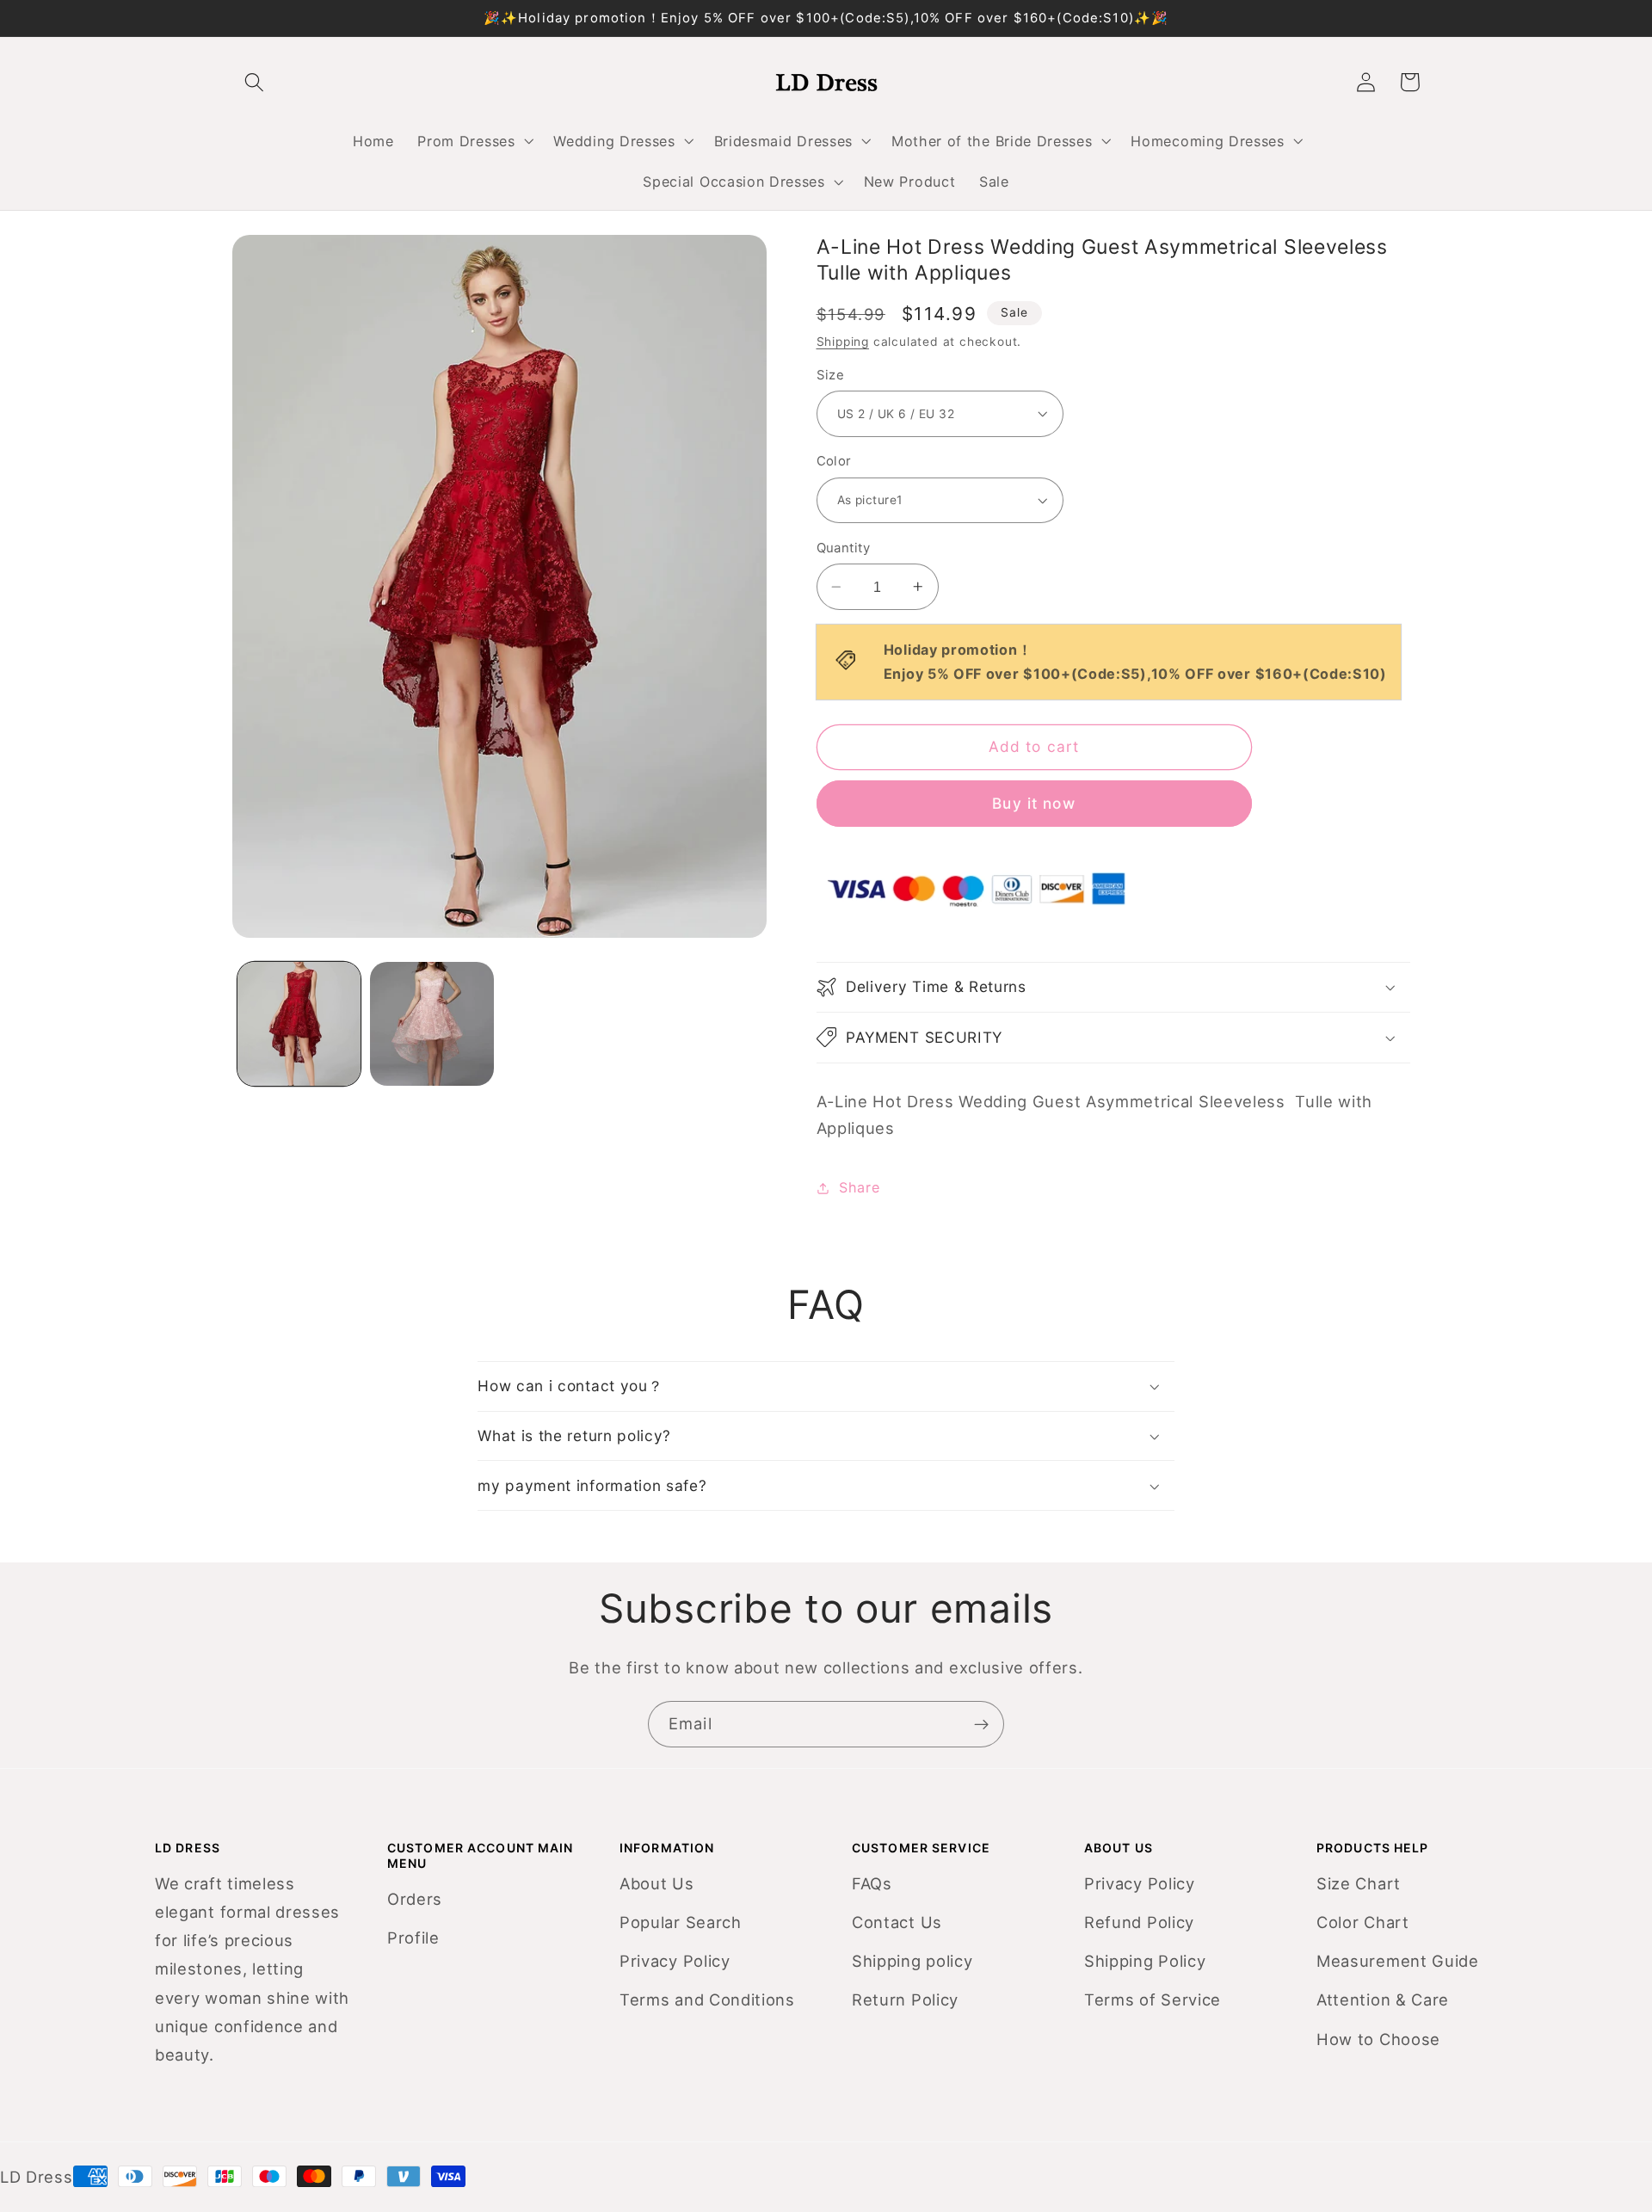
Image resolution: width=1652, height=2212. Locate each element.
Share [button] (859, 1187)
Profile (413, 1938)
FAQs (872, 1883)
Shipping (843, 342)
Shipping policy (912, 1961)
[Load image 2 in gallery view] (431, 1023)
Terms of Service (1153, 1999)
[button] (474, 141)
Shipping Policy (1145, 1961)
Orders (415, 1899)
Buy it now (1034, 803)
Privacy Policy (675, 1961)
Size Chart (1359, 1883)
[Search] (254, 82)
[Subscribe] (981, 1724)
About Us (657, 1883)
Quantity (844, 548)
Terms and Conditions (707, 1999)
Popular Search (681, 1922)
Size (831, 375)
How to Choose (1378, 2039)
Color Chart (1363, 1922)
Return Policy (905, 1999)
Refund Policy (1139, 1922)
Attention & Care (1383, 1999)
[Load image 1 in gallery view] (299, 1023)
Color (834, 461)
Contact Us (897, 1922)
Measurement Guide (1398, 1961)
